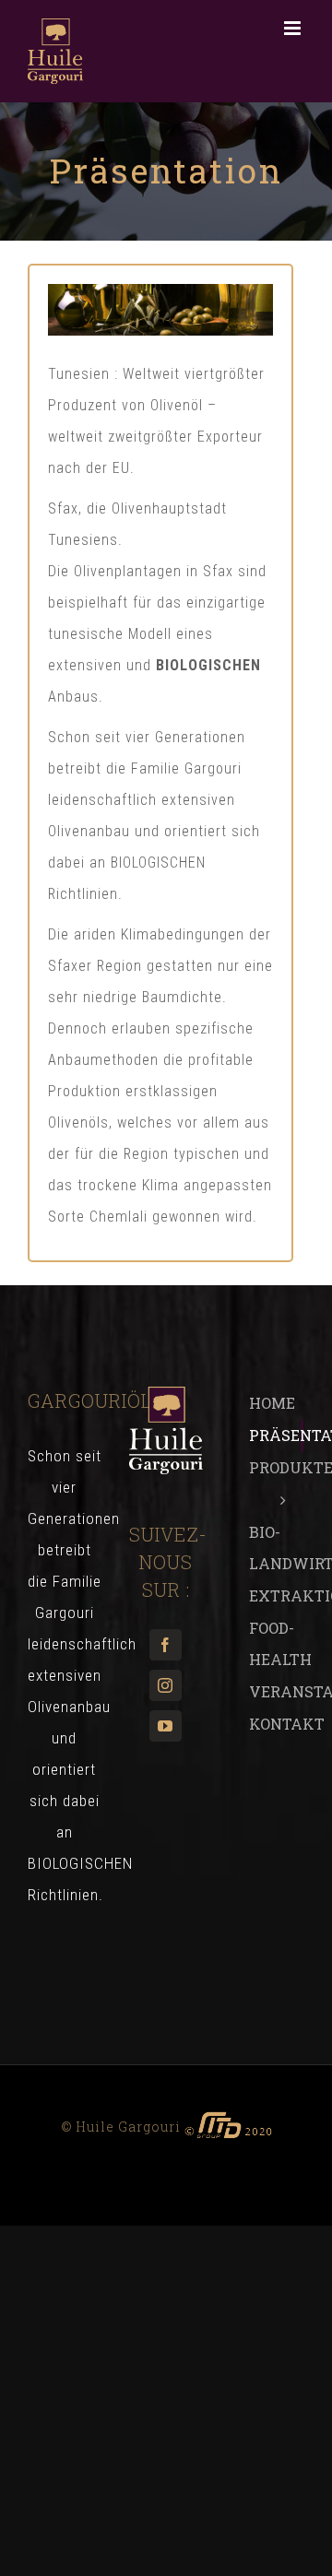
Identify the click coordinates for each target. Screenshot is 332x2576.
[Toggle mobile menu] (294, 28)
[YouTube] (166, 1726)
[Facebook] (166, 1645)
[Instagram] (166, 1685)
